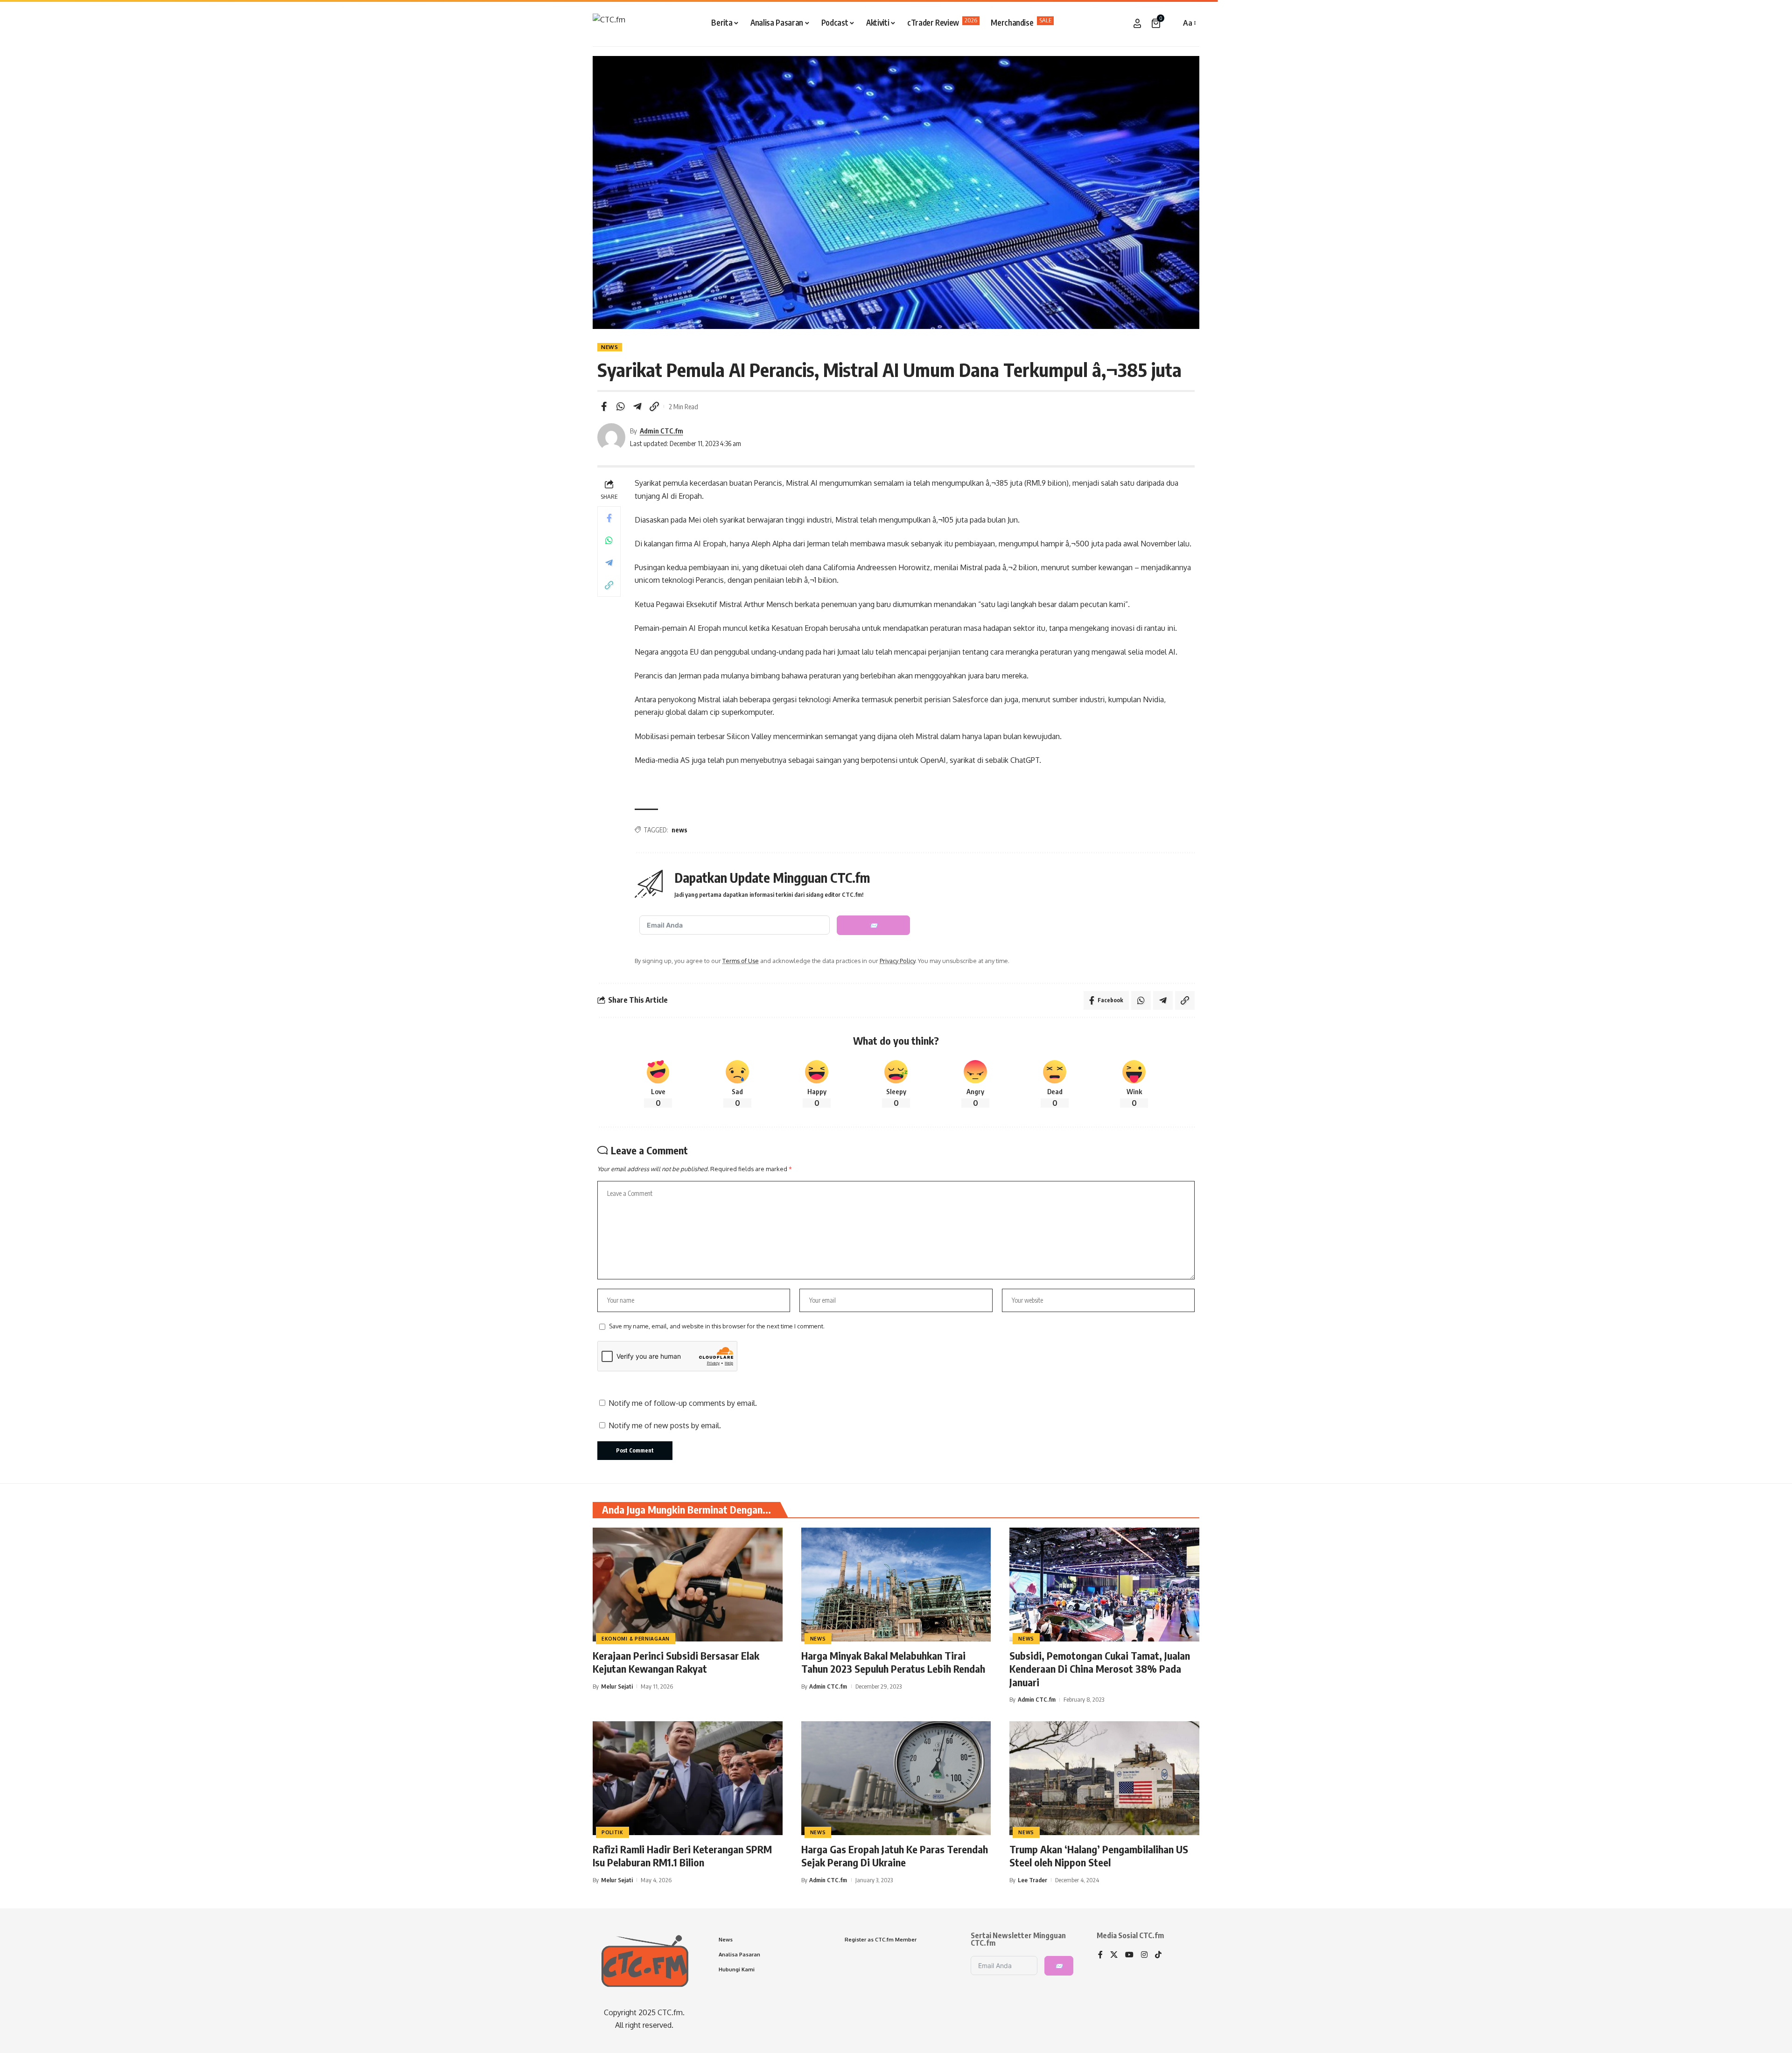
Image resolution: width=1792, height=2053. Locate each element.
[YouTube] (1129, 1955)
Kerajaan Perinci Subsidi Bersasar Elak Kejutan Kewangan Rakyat (676, 1662)
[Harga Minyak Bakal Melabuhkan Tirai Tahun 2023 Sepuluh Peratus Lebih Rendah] (896, 1585)
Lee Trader (1032, 1880)
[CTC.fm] (609, 23)
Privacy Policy (897, 961)
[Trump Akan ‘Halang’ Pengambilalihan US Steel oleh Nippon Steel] (1104, 1778)
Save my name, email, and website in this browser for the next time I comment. (717, 1326)
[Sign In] (1137, 23)
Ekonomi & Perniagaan (636, 1639)
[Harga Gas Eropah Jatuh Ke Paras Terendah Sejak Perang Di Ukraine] (896, 1778)
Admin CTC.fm (661, 431)
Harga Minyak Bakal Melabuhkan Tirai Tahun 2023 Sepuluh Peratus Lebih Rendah (893, 1662)
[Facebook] (1100, 1955)
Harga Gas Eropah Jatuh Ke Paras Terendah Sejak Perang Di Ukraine (895, 1856)
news (679, 830)
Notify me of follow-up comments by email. (683, 1403)
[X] (1114, 1955)
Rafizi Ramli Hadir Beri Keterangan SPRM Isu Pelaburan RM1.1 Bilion (682, 1856)
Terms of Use (741, 961)
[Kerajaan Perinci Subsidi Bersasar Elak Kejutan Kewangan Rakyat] (688, 1585)
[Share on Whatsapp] (621, 406)
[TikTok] (1158, 1955)
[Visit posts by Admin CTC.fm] (611, 437)
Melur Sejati (617, 1686)
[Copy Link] (654, 406)
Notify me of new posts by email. (665, 1425)
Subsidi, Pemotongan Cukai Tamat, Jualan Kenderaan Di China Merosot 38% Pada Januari (1100, 1669)
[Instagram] (1144, 1955)
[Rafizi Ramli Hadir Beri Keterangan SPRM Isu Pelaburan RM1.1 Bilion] (688, 1778)
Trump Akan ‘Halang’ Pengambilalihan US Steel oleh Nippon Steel (1099, 1856)
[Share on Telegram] (637, 406)
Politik (612, 1832)
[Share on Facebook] (604, 406)
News (610, 347)
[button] (1171, 23)
